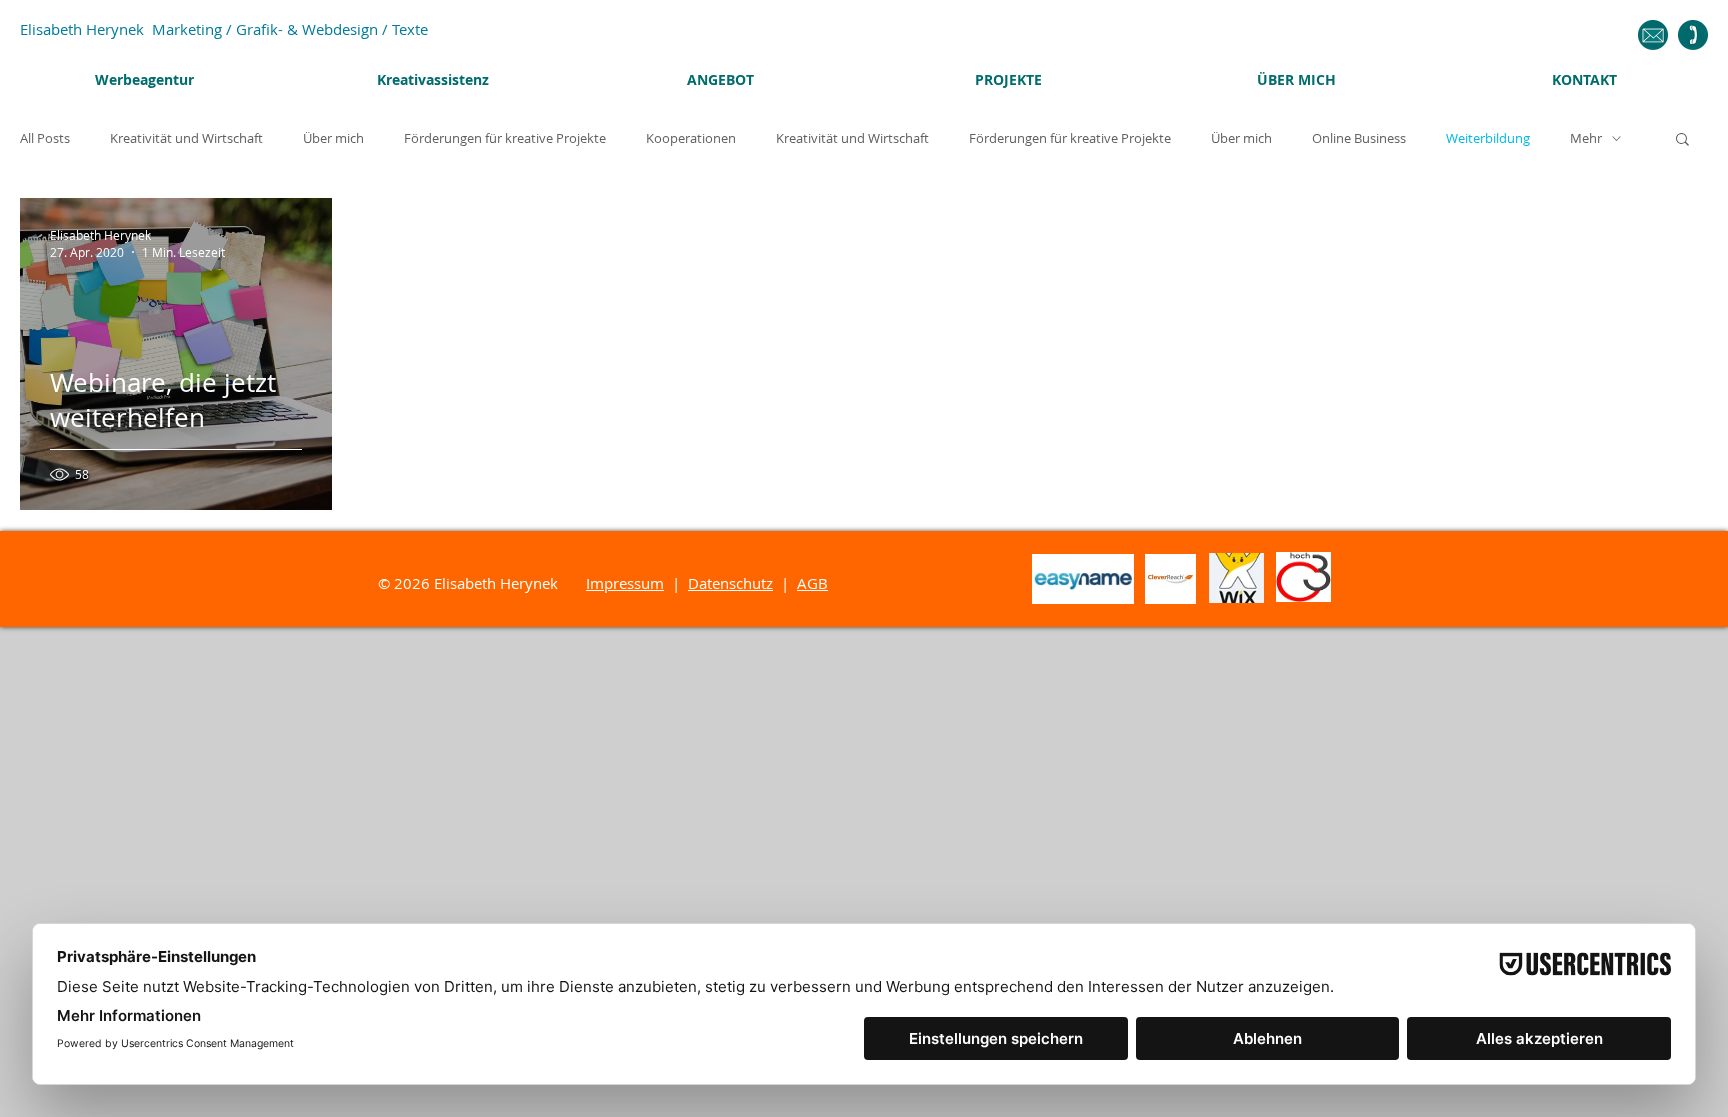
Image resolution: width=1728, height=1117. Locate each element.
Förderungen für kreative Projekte (505, 138)
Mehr (1586, 138)
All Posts (45, 138)
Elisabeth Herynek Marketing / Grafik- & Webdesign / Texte (224, 29)
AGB (812, 583)
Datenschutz (730, 583)
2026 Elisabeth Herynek (490, 583)
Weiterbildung (1488, 138)
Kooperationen (691, 138)
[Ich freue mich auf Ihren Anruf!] (1692, 35)
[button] (1682, 140)
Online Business (1359, 138)
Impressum (625, 583)
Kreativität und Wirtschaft (186, 138)
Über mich (333, 138)
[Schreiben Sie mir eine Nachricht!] (1652, 35)
